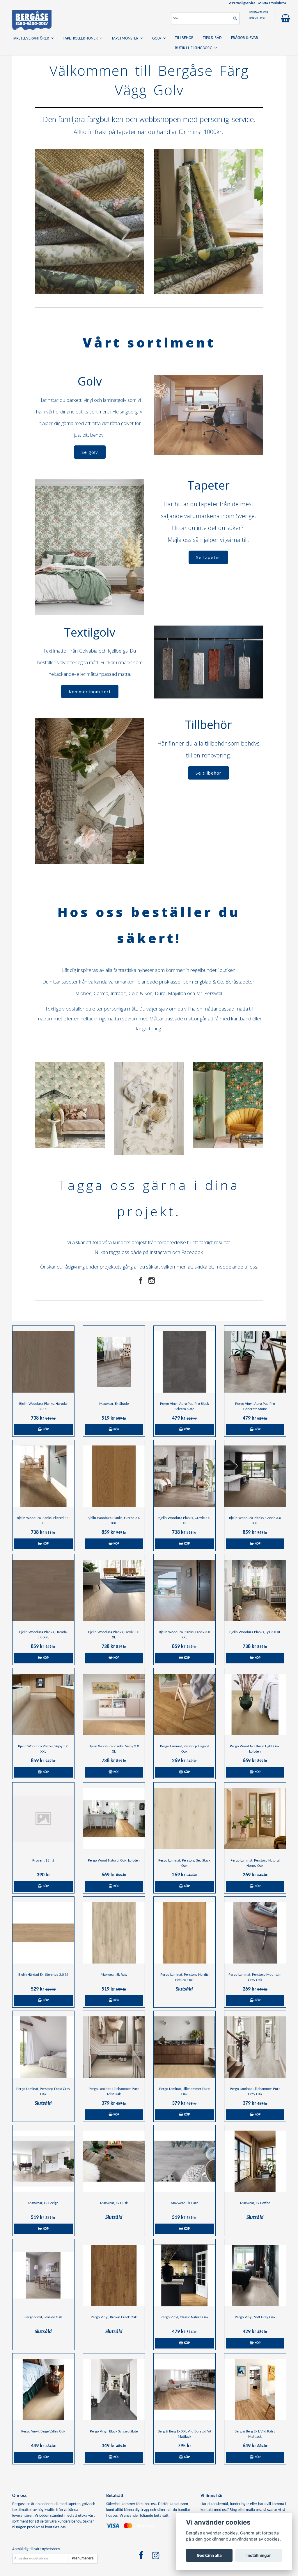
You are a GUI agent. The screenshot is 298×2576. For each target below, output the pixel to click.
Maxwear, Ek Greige (43, 2203)
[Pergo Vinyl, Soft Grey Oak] (255, 2276)
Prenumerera (83, 2558)
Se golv (90, 452)
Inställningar (259, 2555)
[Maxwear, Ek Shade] (114, 1362)
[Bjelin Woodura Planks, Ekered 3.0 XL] (43, 1476)
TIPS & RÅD (212, 38)
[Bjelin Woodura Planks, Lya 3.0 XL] (255, 1590)
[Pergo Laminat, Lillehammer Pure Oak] (185, 2047)
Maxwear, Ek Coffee (255, 2203)
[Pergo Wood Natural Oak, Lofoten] (114, 1819)
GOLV (158, 38)
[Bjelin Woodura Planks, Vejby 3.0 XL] (114, 1705)
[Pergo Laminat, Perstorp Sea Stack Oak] (185, 1819)
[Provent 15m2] (43, 1819)
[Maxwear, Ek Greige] (43, 2161)
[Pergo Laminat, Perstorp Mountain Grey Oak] (255, 1933)
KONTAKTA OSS (259, 13)
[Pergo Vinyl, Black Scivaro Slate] (114, 2390)
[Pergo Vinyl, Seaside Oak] (43, 2276)
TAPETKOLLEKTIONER (81, 38)
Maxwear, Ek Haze (185, 2203)
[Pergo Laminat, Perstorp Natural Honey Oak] (255, 1819)
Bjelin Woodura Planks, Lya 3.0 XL (255, 1632)
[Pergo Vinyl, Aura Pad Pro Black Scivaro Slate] (185, 1362)
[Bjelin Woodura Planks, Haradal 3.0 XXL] (43, 1590)
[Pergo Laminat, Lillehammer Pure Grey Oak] (255, 2047)
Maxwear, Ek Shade (114, 1404)
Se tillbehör (209, 773)
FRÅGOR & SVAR (245, 38)
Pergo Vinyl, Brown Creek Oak (114, 2317)
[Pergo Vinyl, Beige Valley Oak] (43, 2390)
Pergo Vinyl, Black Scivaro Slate (114, 2431)
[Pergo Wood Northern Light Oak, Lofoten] (255, 1705)
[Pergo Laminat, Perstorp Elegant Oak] (185, 1705)
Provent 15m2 (43, 1861)
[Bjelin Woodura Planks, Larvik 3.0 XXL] (185, 1590)
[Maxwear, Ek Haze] (185, 2161)
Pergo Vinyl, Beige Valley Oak (43, 2431)
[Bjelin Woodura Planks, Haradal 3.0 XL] (43, 1362)
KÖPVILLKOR (257, 18)
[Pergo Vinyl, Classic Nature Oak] (185, 2276)
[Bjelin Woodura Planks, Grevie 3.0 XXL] (255, 1476)
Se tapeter (208, 557)
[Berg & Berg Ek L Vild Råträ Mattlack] (255, 2390)
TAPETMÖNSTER (126, 38)
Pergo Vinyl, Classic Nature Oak (185, 2317)
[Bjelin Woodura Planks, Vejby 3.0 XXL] (43, 1705)
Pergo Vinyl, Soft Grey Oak (255, 2317)
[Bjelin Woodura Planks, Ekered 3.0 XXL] (114, 1476)
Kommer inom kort (90, 692)
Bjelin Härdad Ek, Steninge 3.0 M (43, 1975)
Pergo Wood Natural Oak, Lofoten (114, 1861)
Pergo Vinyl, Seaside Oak (43, 2317)
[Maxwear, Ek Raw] (114, 1933)
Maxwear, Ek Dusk (114, 2203)
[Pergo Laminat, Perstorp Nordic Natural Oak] (185, 1933)
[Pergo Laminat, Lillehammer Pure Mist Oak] (114, 2047)
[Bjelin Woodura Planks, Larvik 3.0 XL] (114, 1590)
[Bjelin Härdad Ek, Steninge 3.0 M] (43, 1933)
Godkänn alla (209, 2555)
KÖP (45, 1429)
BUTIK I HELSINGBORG (195, 48)
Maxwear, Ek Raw (114, 1975)
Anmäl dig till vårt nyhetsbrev (36, 2549)
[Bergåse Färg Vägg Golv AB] (32, 19)
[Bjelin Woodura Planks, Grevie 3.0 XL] (185, 1476)
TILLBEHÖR (184, 38)
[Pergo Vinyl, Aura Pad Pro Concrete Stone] (255, 1362)
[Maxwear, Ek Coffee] (255, 2161)
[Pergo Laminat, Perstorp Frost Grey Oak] (43, 2047)
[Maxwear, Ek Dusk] (114, 2161)
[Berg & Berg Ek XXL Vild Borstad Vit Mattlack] (185, 2390)
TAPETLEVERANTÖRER (32, 38)
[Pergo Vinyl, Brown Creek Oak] (114, 2276)
